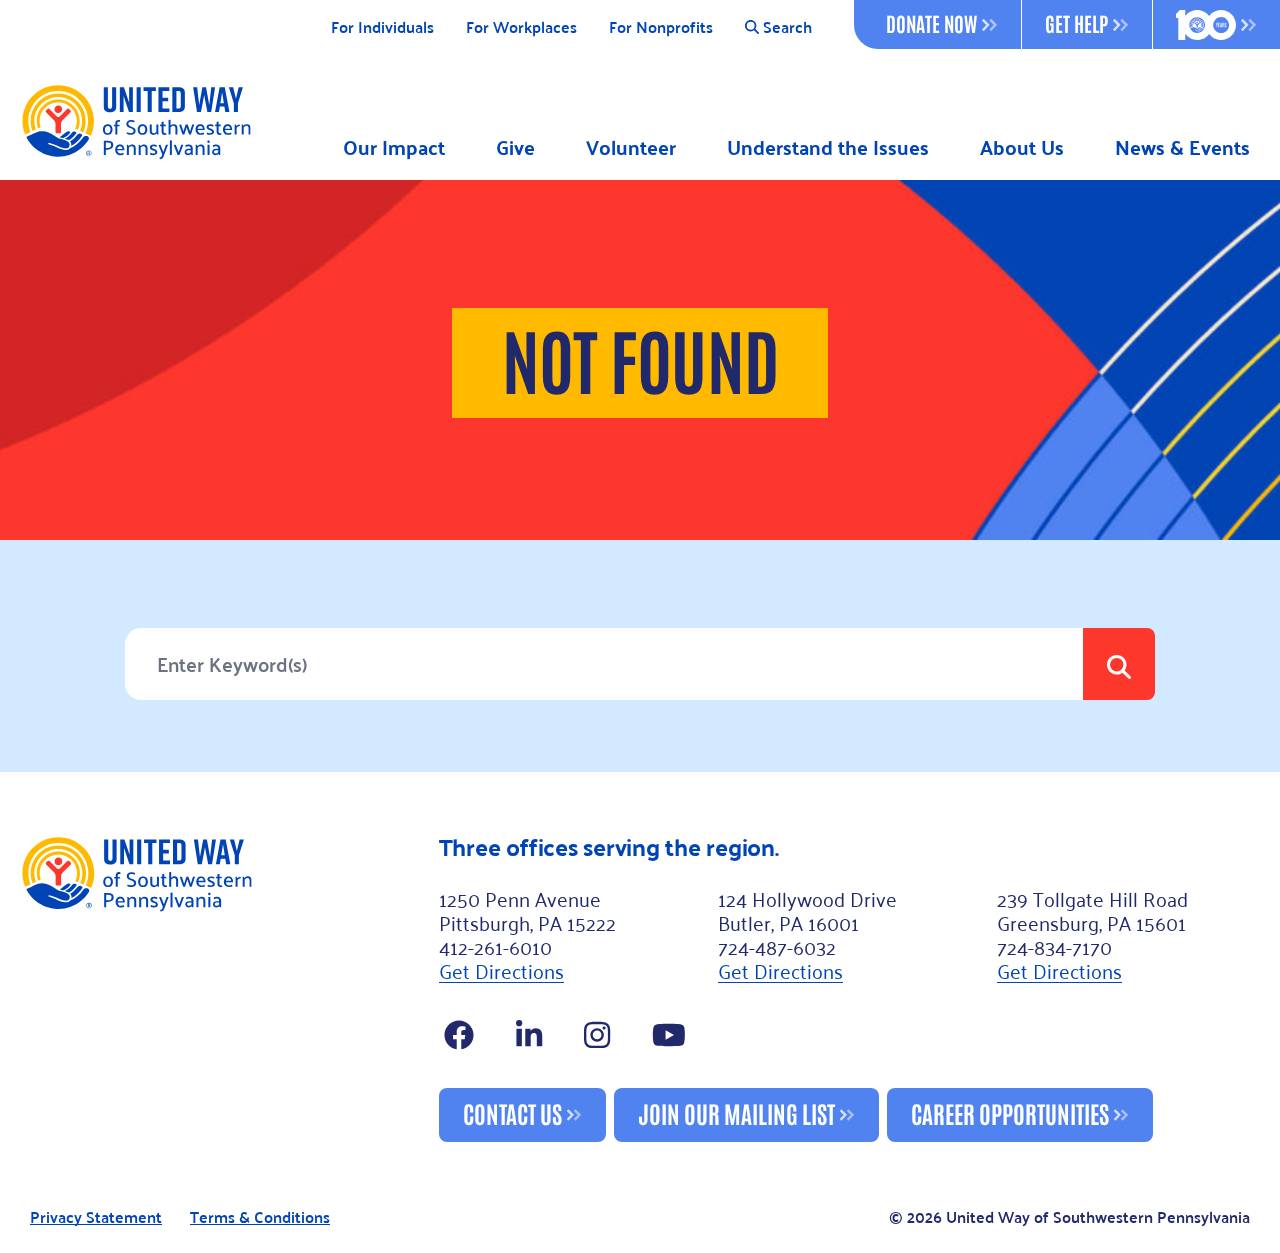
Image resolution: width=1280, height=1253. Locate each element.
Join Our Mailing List (736, 1112)
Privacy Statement (96, 1217)
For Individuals (382, 27)
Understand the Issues (828, 147)
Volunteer (631, 147)
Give (515, 147)
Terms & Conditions (260, 1217)
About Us (1022, 147)
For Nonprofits (661, 27)
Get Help (1076, 23)
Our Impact (394, 147)
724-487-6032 (777, 946)
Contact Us (512, 1112)
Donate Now (931, 23)
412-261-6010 (495, 946)
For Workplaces (521, 27)
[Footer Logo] (221, 988)
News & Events (1182, 147)
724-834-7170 (1054, 946)
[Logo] (135, 121)
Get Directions (501, 970)
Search (787, 27)
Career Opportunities (1010, 1112)
